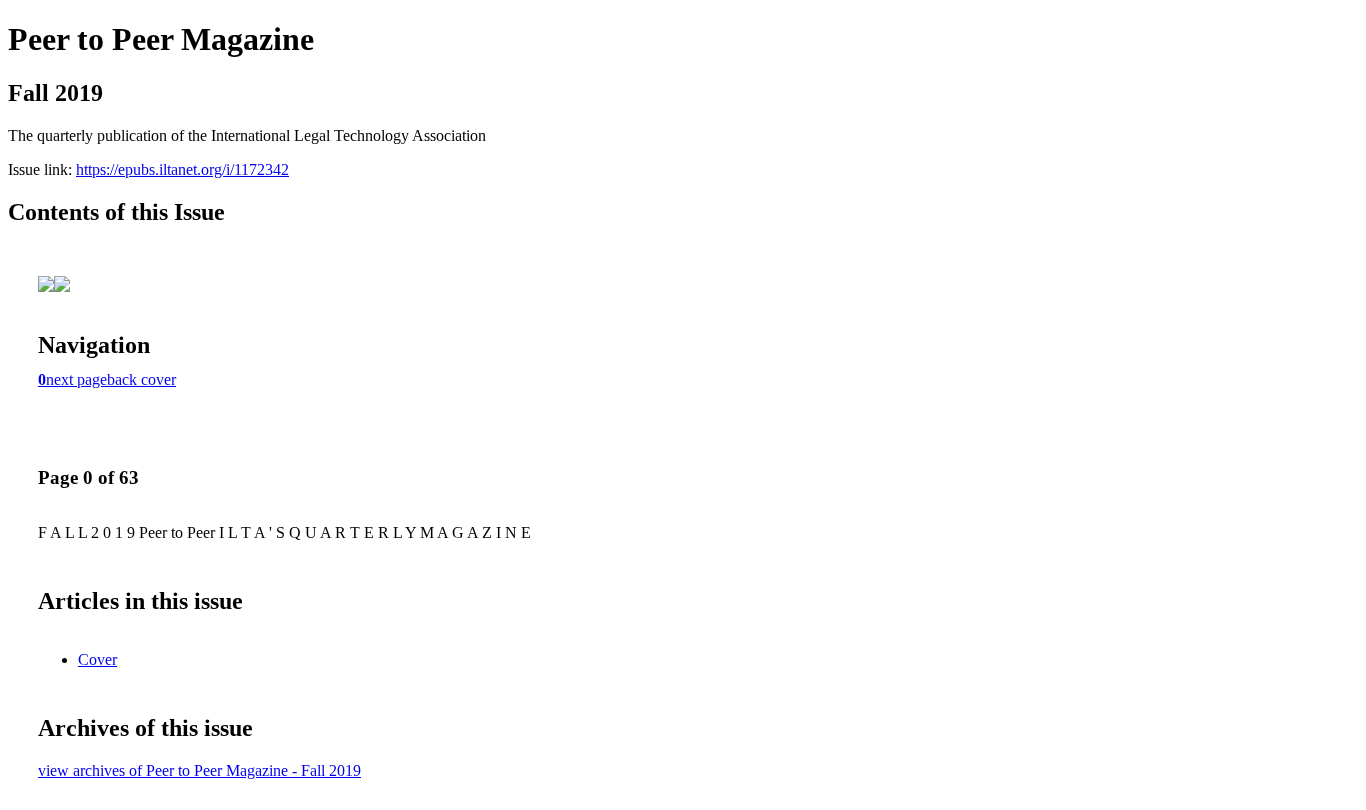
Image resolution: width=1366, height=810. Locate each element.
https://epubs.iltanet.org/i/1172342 (182, 169)
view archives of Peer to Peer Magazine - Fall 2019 (199, 770)
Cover (97, 659)
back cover (141, 379)
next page (76, 379)
